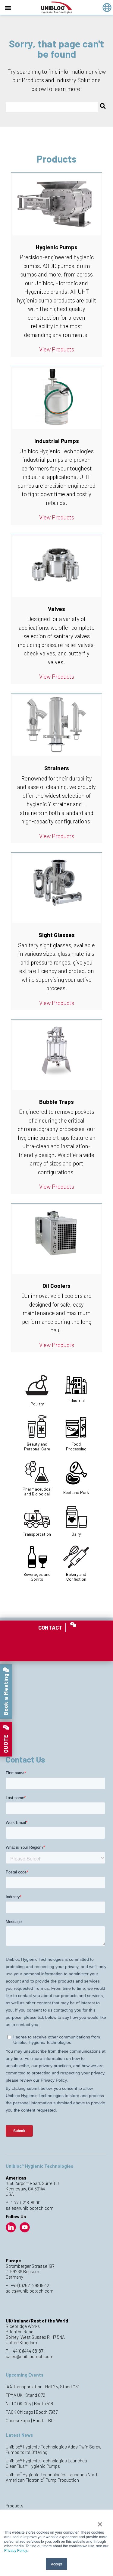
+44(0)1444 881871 (28, 2351)
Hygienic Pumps (57, 247)
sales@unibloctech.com (30, 2208)
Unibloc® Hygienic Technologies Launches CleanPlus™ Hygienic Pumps (46, 2463)
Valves (56, 609)
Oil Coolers (56, 1286)
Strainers (57, 768)
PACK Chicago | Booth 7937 (32, 2412)
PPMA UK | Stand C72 (25, 2395)
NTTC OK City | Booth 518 (29, 2403)
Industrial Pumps (57, 441)
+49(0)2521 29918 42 (30, 2285)
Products (15, 2506)
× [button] (100, 2522)
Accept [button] (56, 2564)
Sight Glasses (57, 935)
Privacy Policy (16, 2550)
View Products (57, 349)
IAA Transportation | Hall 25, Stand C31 (42, 2387)
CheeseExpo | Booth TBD (30, 2420)
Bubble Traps (56, 1102)
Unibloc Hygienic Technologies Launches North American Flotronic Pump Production (52, 2477)
